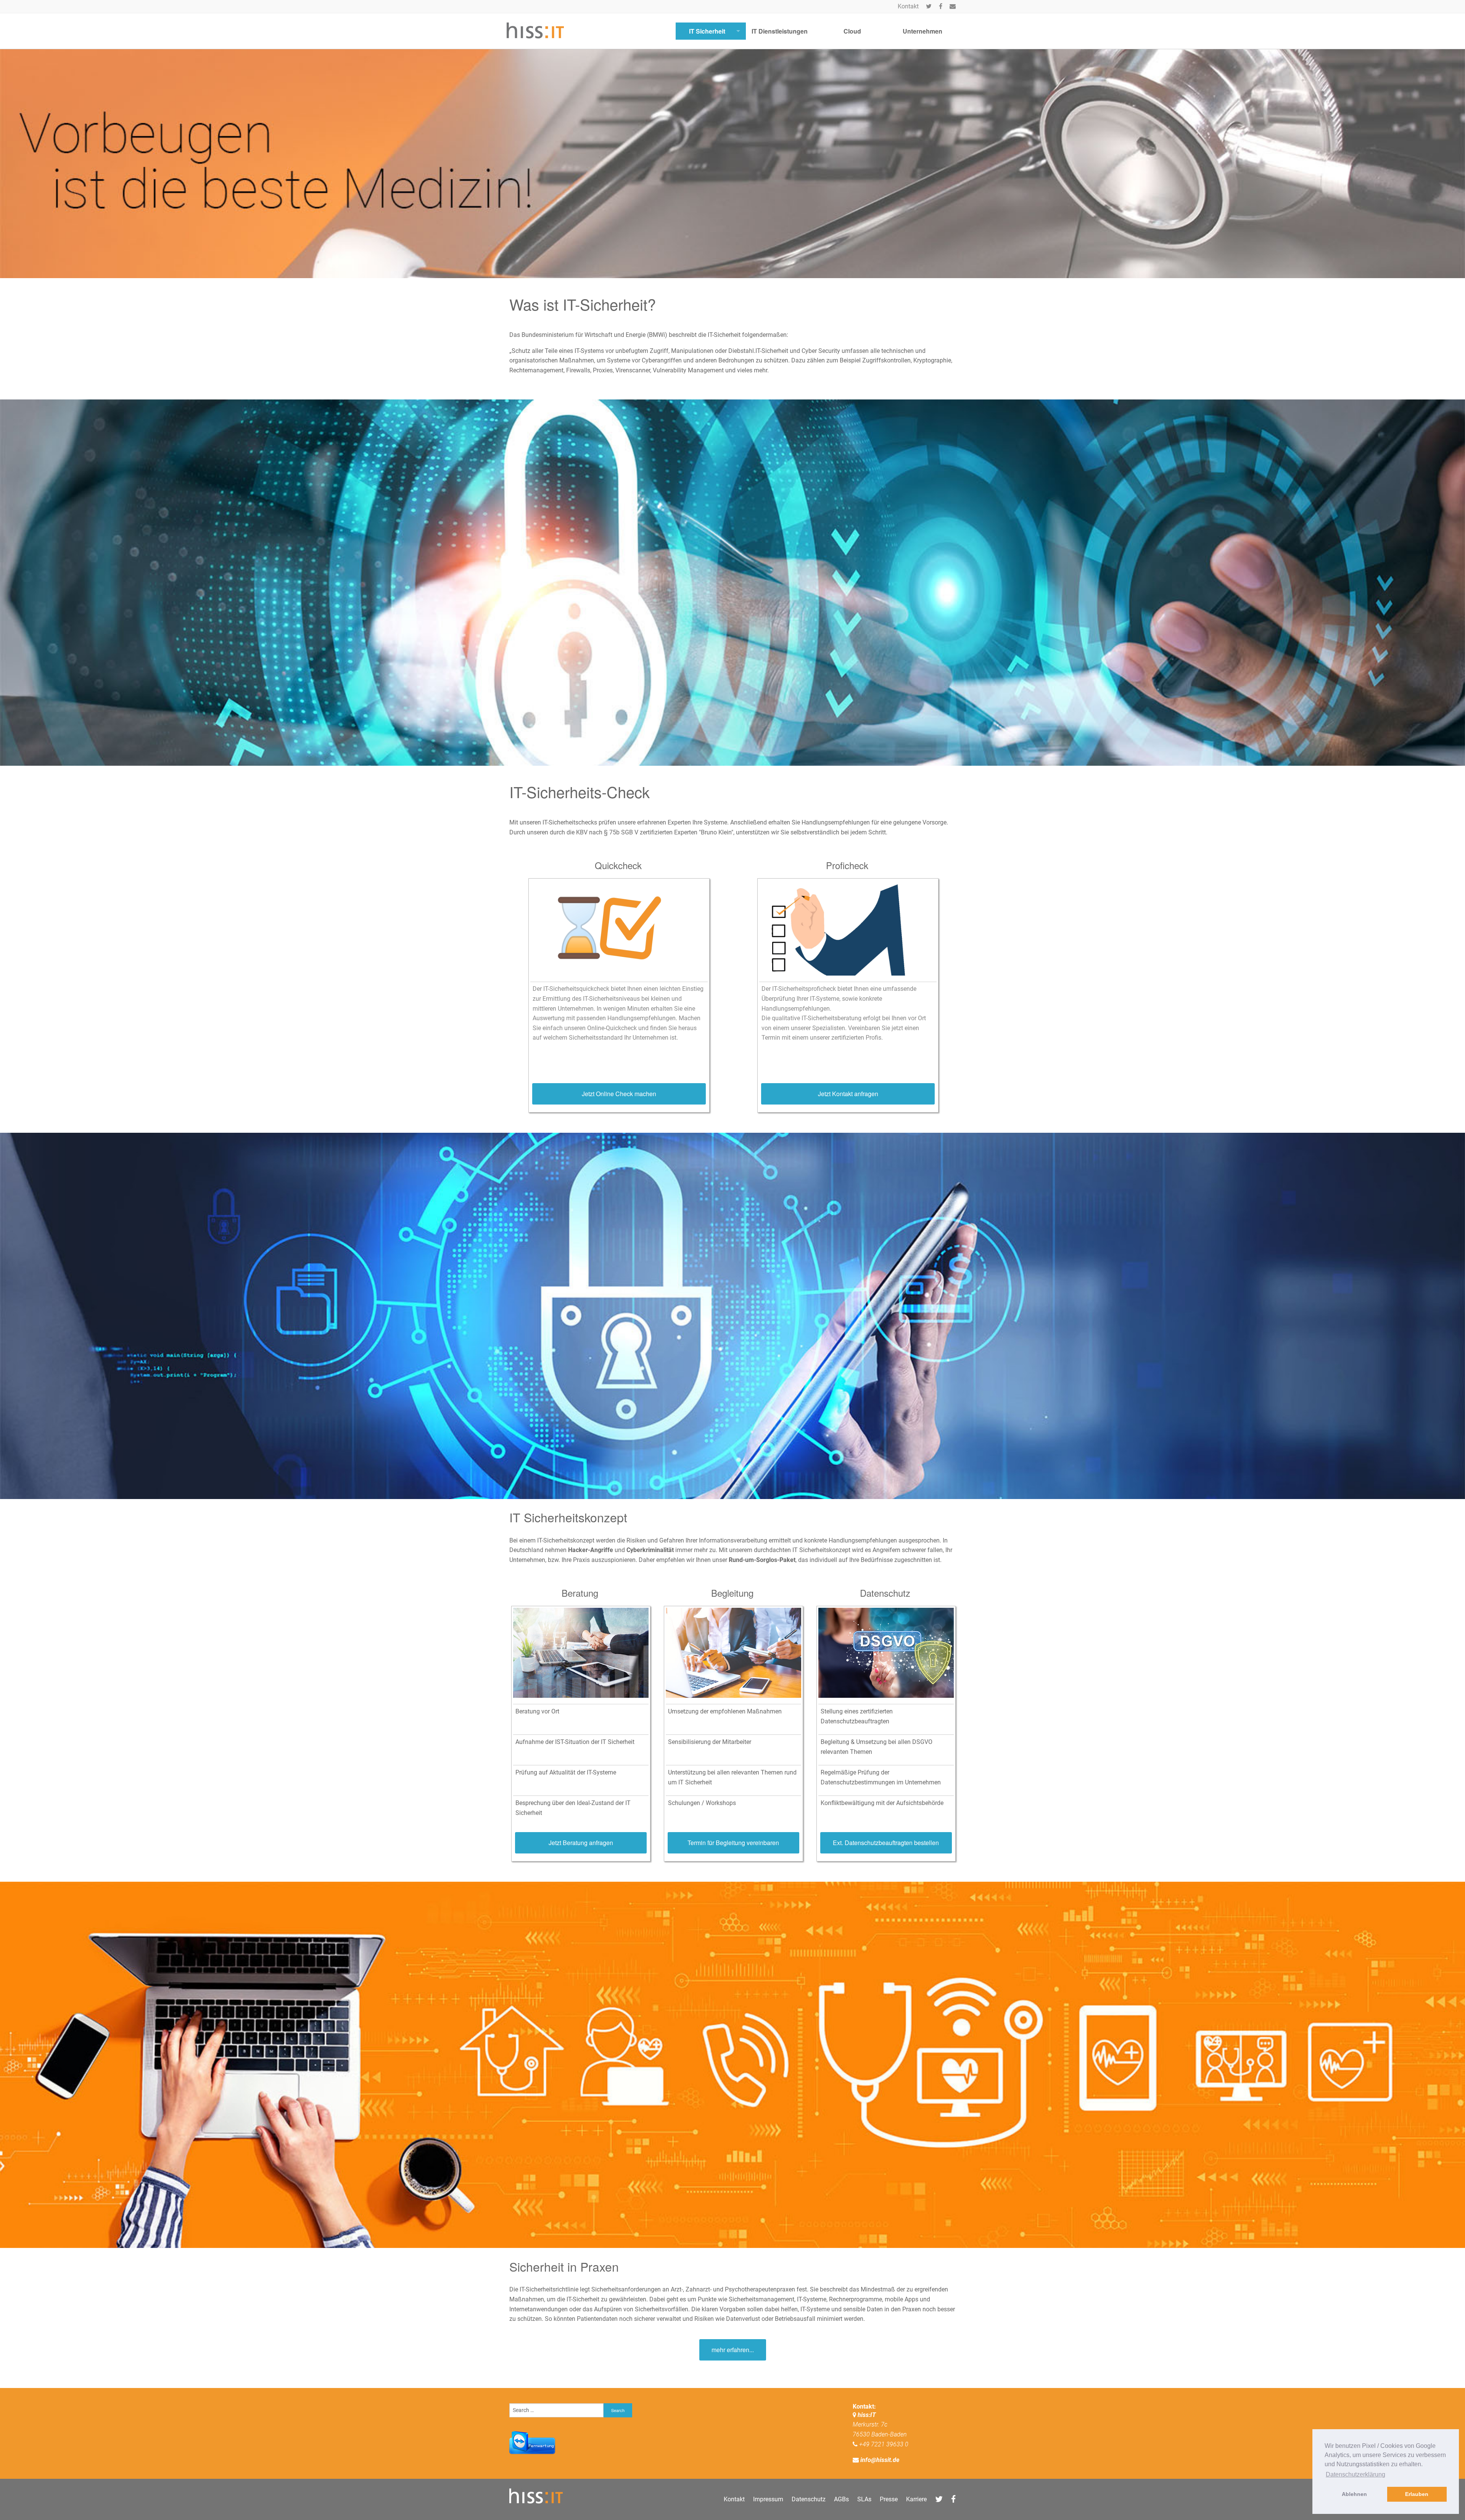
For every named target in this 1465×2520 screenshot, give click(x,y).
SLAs (864, 2499)
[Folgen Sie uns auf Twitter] (929, 6)
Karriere (916, 2499)
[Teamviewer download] (532, 2442)
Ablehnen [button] (1354, 2494)
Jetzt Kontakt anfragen (848, 1094)
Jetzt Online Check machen (619, 1094)
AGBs (841, 2499)
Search (618, 2410)
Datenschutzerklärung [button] (1356, 2474)
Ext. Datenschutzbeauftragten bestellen (886, 1843)
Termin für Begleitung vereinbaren (733, 1843)
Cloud (852, 31)
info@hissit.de (880, 2460)
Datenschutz (809, 2499)
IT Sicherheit (707, 31)
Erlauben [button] (1417, 2494)
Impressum (768, 2499)
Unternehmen (922, 31)
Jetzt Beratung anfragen (581, 1843)
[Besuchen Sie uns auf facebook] (941, 6)
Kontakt (908, 6)
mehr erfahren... (733, 2350)
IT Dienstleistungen (780, 31)
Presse (889, 2499)
